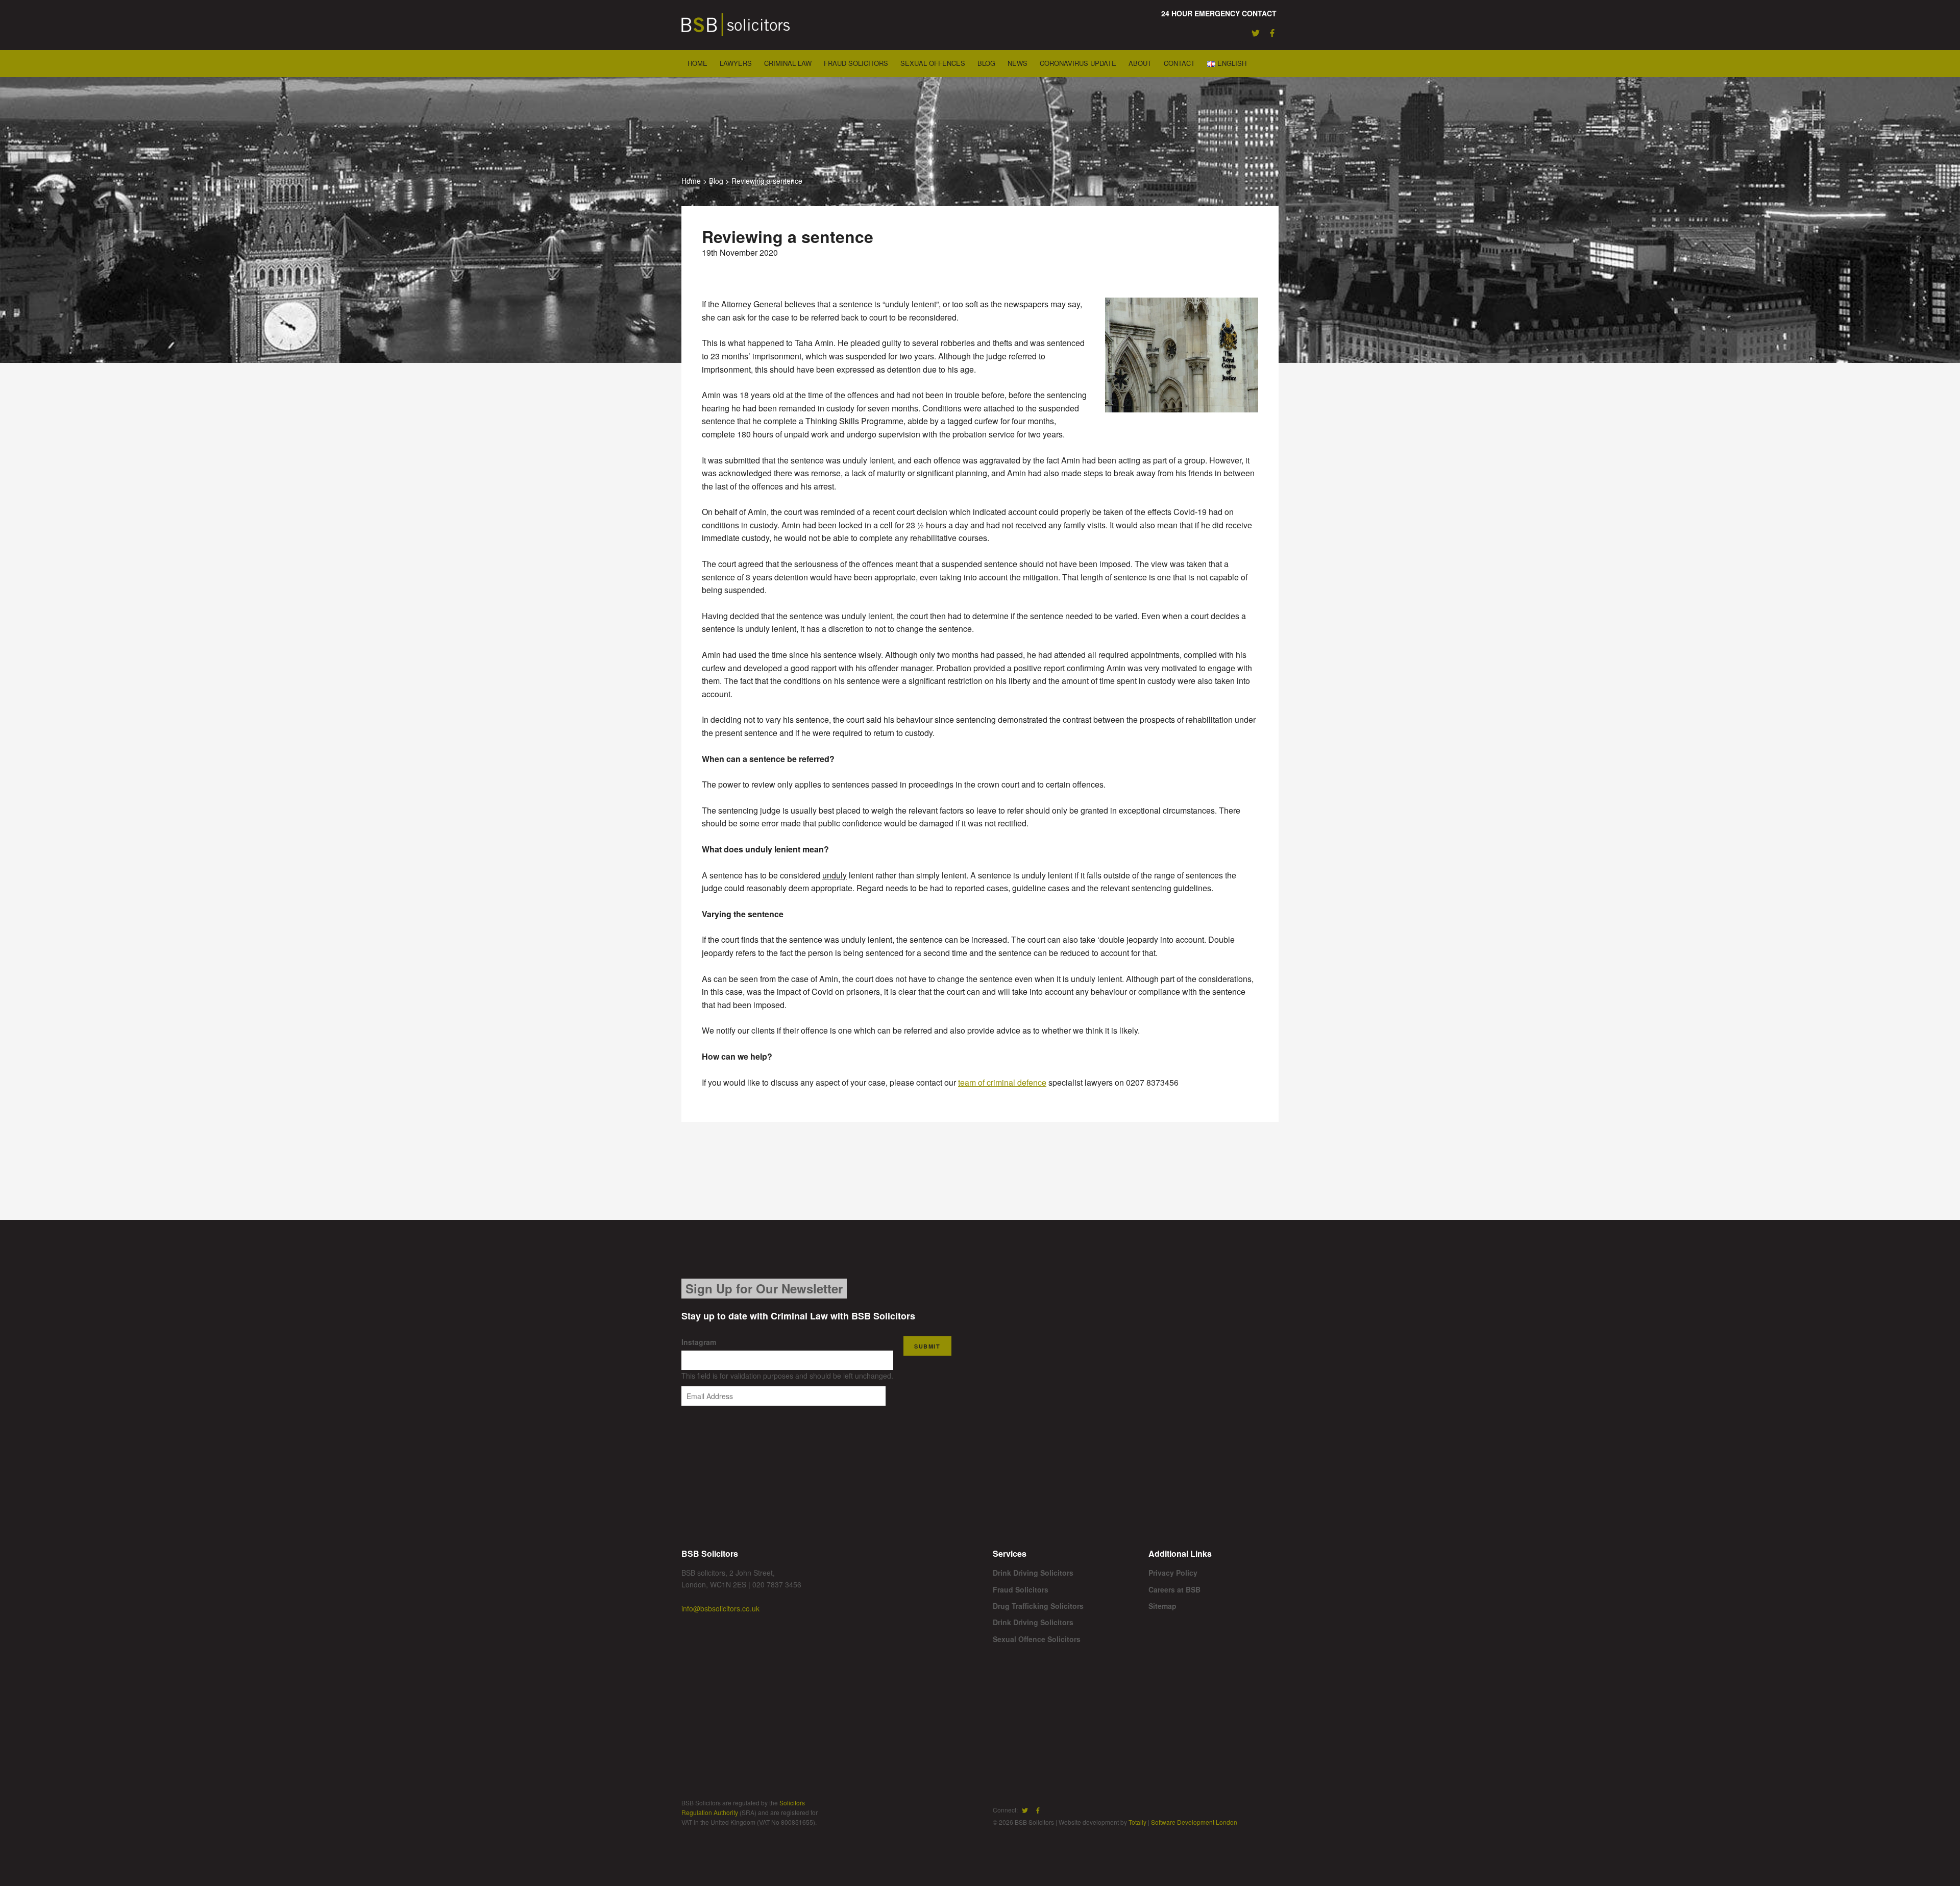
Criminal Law (788, 63)
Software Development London (1194, 1822)
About (1140, 63)
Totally (1137, 1822)
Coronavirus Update (1078, 63)
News (1018, 63)
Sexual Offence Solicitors (1037, 1639)
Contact (1179, 63)
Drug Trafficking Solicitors (1038, 1606)
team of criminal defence (1002, 1082)
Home (697, 63)
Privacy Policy (1173, 1573)
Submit (927, 1346)
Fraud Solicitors (856, 63)
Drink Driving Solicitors (1033, 1573)
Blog (986, 63)
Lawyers (736, 63)
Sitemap (1162, 1606)
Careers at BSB (1174, 1589)
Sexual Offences (933, 63)
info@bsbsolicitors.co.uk (720, 1608)
